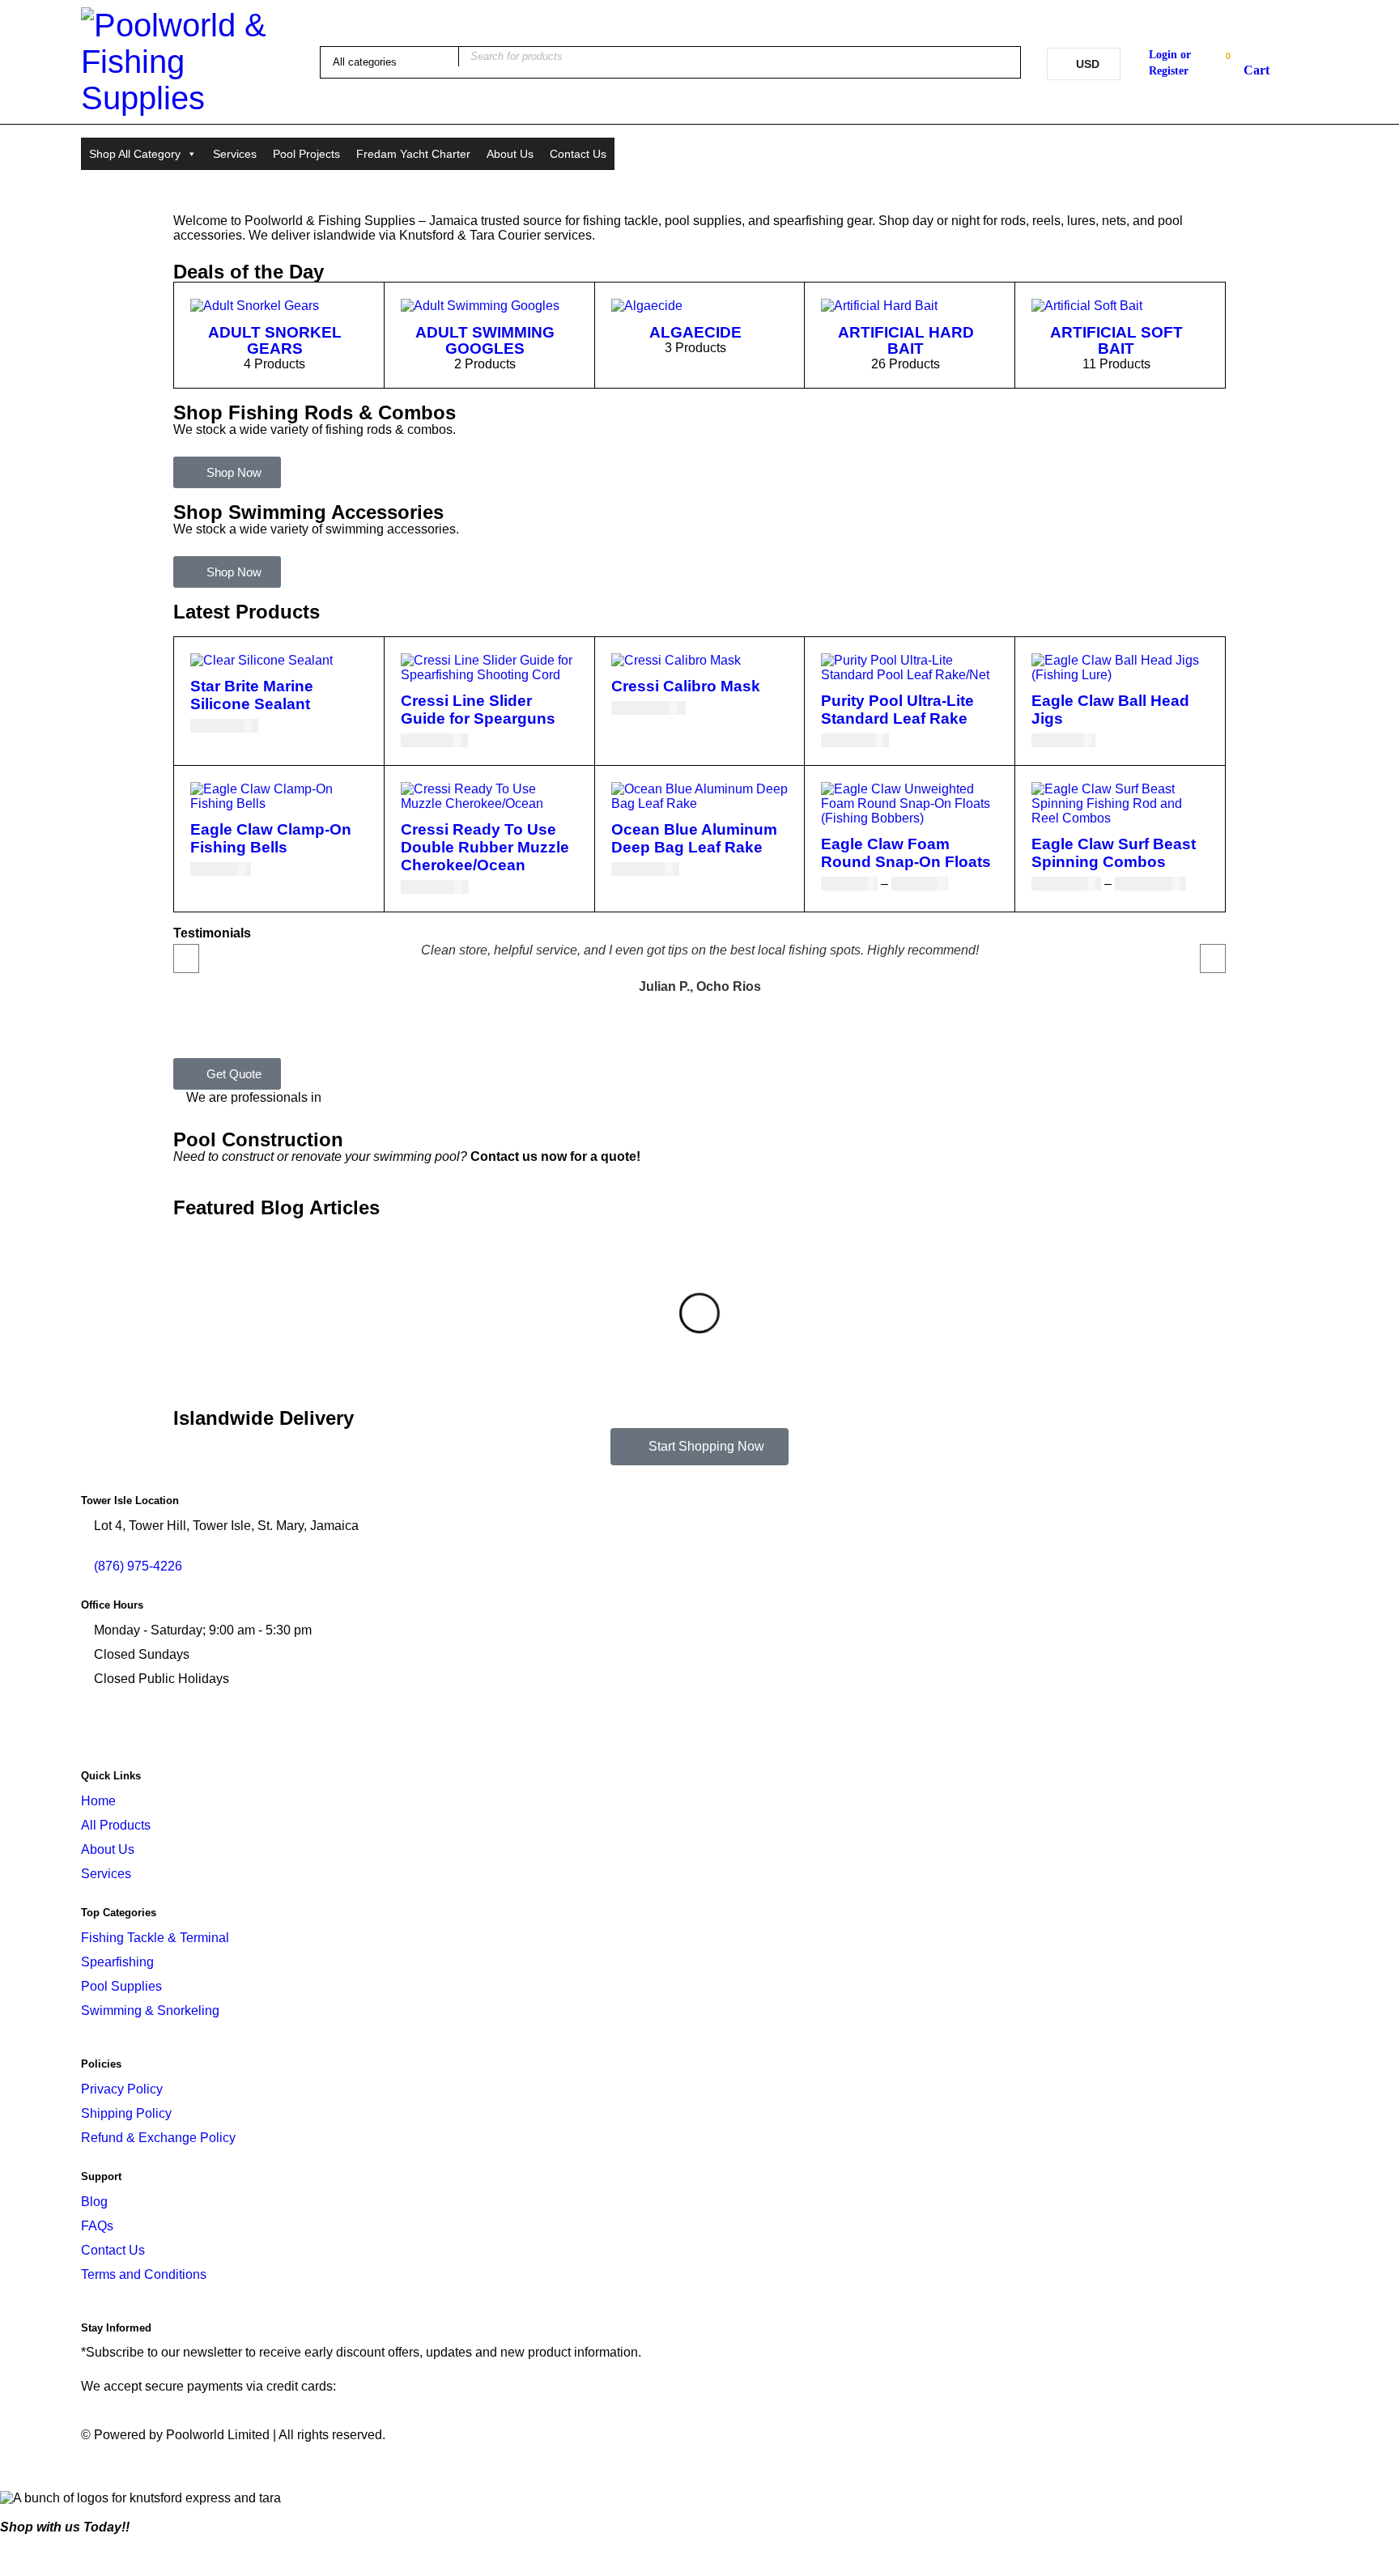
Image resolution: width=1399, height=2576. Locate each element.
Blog (94, 2202)
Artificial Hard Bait (906, 340)
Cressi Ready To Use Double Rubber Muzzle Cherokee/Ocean (485, 847)
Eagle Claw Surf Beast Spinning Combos (1114, 853)
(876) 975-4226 (1275, 165)
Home (98, 1801)
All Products (116, 1825)
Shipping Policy (126, 2113)
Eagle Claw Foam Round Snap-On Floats (906, 853)
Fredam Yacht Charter (413, 154)
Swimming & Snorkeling (150, 2011)
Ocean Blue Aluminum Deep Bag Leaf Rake (694, 838)
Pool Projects (306, 154)
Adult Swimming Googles (485, 340)
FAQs (97, 2226)
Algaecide (695, 332)
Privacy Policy (122, 2089)
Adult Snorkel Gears (275, 340)
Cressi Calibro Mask (686, 686)
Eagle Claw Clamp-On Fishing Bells (271, 838)
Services (235, 154)
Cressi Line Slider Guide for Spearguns (478, 710)
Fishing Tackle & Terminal (155, 1938)
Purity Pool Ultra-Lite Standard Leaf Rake (897, 710)
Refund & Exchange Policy (158, 2138)
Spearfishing (117, 1962)
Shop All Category (135, 154)
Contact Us (578, 154)
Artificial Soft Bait (1116, 340)
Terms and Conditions (144, 2274)
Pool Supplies (121, 1986)
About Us (510, 154)
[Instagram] (189, 1732)
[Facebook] (101, 1732)
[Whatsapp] (232, 1732)
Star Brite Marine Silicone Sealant (252, 695)
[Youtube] (145, 1732)
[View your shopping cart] (1248, 64)
